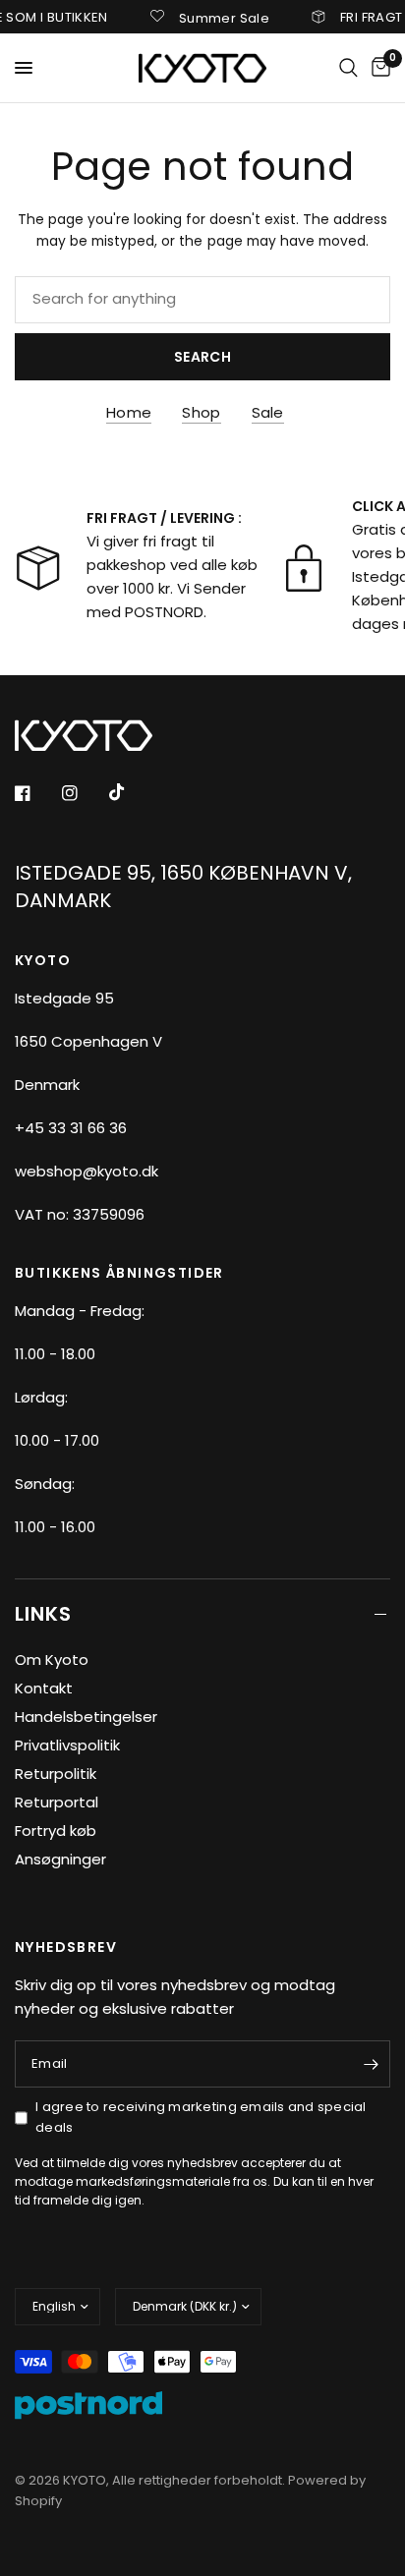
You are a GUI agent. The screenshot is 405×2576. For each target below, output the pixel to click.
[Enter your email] (371, 2064)
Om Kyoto (52, 1660)
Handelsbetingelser (86, 1717)
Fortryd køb (56, 1831)
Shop (201, 412)
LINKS (43, 1614)
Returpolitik (56, 1774)
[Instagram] (84, 793)
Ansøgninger (60, 1859)
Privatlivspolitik (67, 1745)
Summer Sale (213, 17)
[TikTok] (131, 792)
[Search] (348, 68)
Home (129, 412)
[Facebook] (36, 793)
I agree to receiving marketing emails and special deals (201, 2117)
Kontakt (44, 1688)
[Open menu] (24, 68)
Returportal (57, 1802)
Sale (268, 412)
